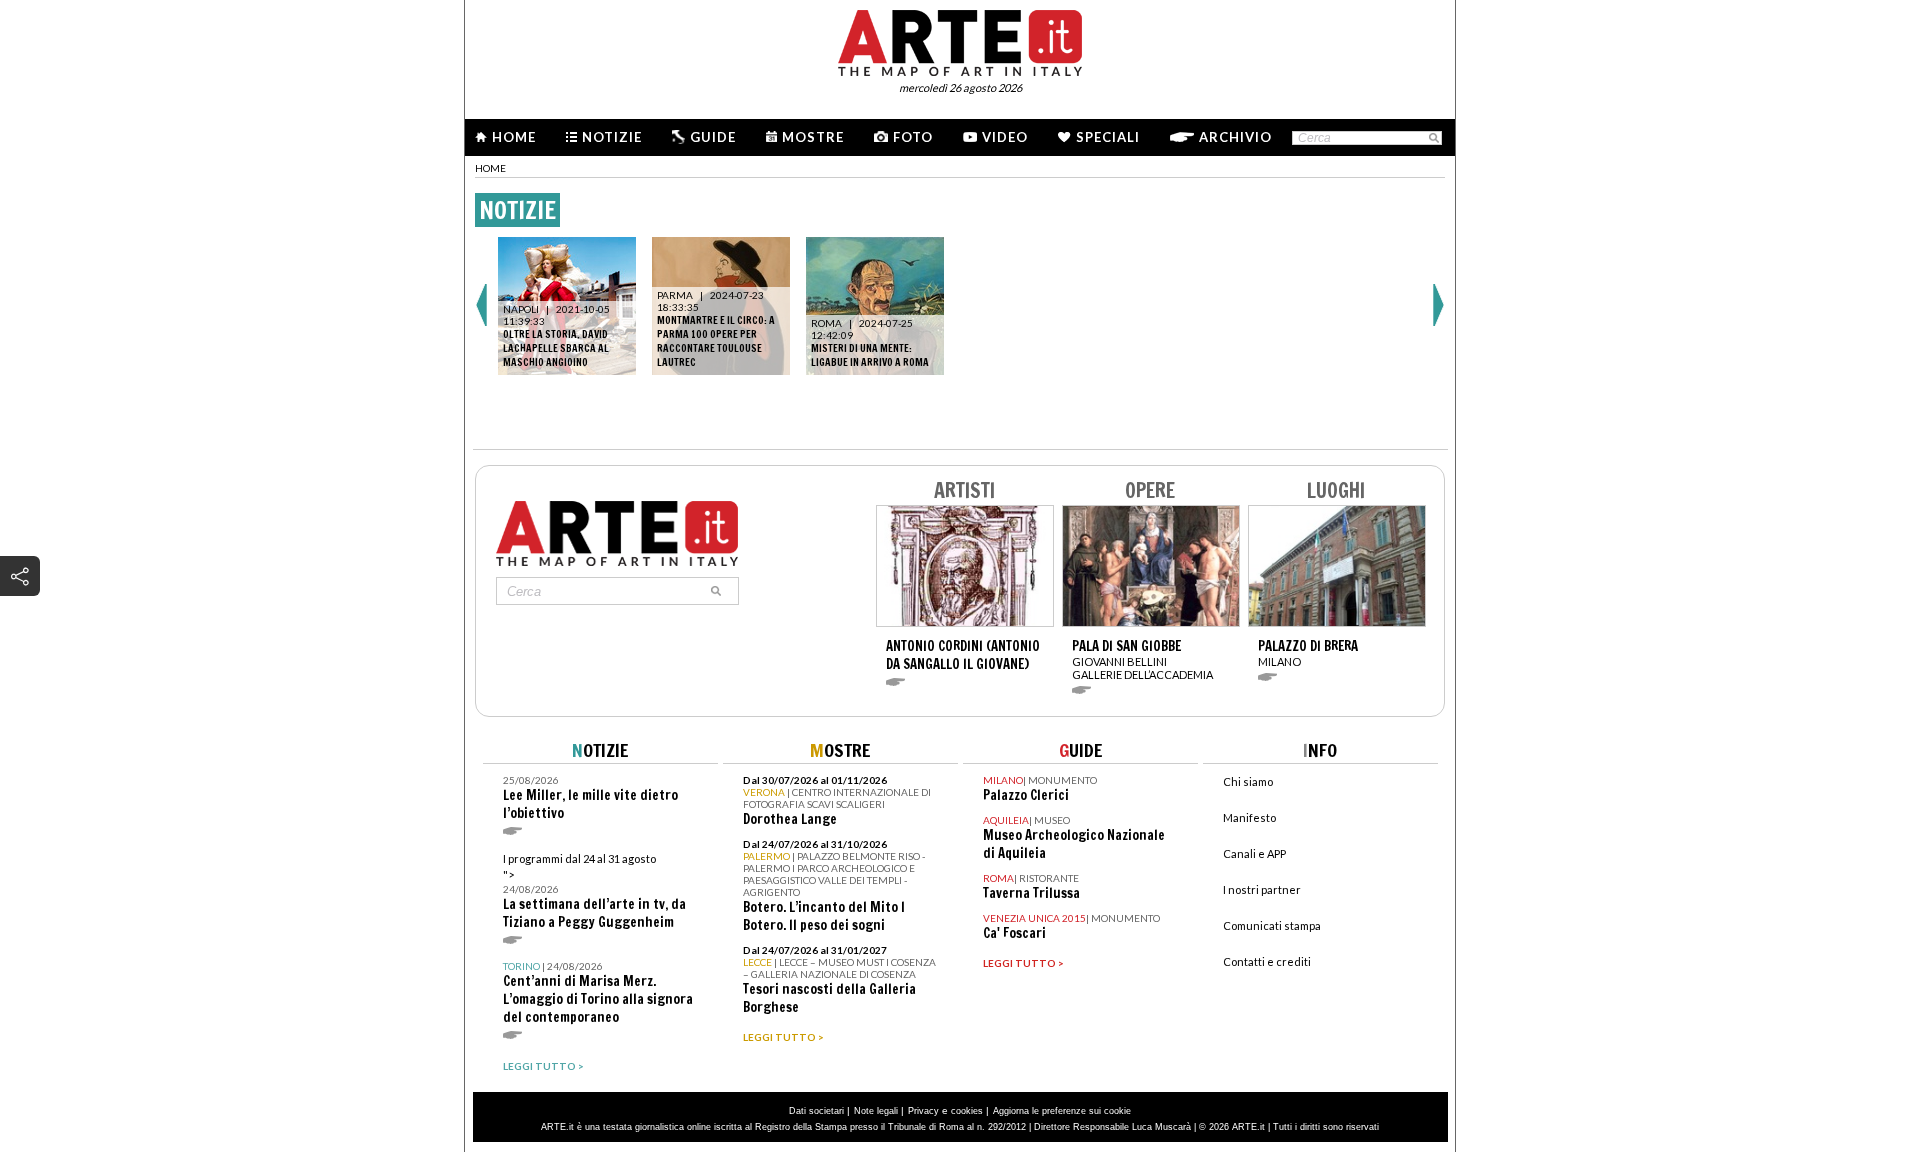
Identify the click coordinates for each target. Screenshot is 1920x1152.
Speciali (1108, 137)
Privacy (923, 1111)
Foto (913, 137)
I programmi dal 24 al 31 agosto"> (594, 891)
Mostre (813, 137)
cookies (967, 1111)
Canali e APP (1254, 853)
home (490, 168)
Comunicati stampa (1272, 925)
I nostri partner (1262, 889)
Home (514, 137)
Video (1005, 137)
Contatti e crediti (1267, 961)
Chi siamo (1248, 781)
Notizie (612, 137)
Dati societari (816, 1111)
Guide (713, 137)
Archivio (1235, 137)
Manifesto (1249, 817)
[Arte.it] (960, 40)
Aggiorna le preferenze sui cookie (1062, 1111)
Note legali (876, 1111)
